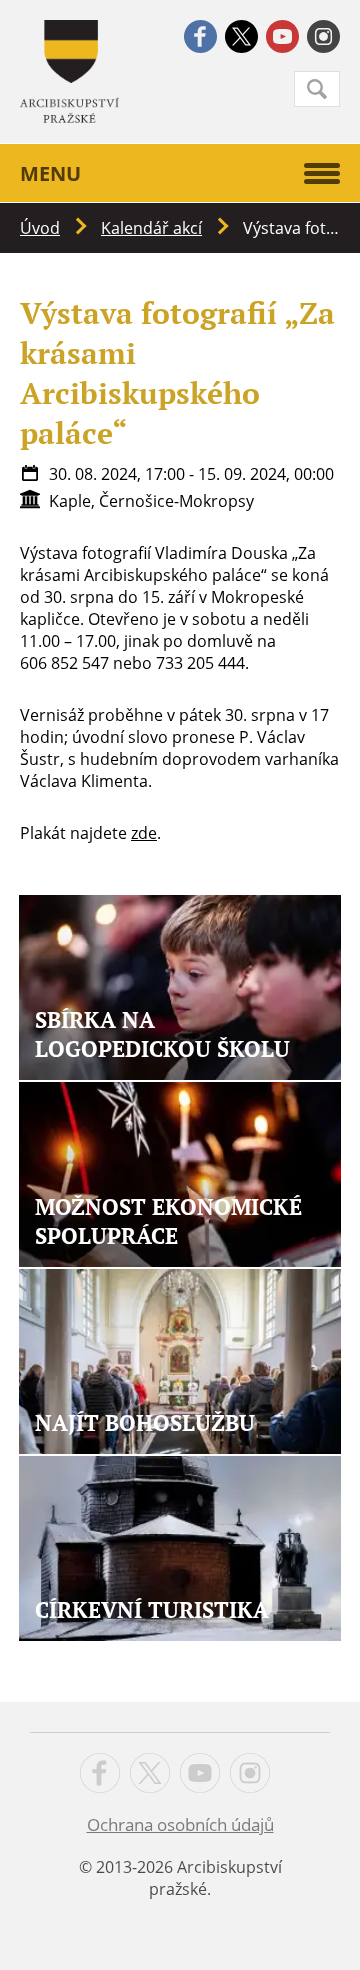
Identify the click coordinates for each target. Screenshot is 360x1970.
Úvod (40, 228)
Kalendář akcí (151, 228)
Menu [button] (50, 173)
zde (144, 833)
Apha (69, 71)
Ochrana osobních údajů (180, 1824)
